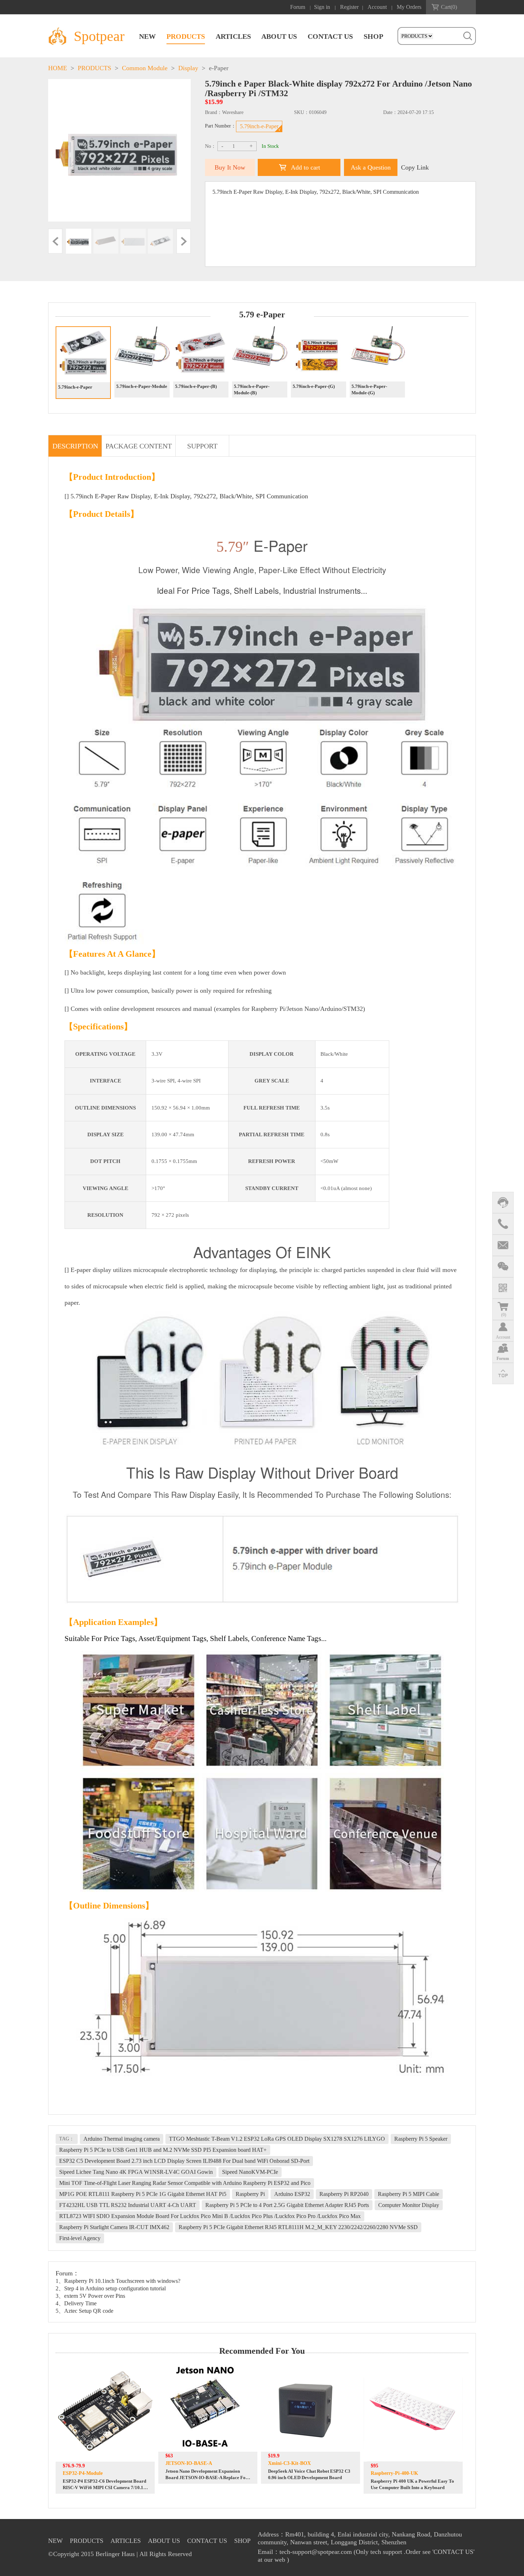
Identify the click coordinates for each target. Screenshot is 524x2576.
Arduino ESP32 (292, 2194)
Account (377, 7)
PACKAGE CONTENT (139, 446)
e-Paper (219, 68)
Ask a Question (371, 167)
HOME (58, 68)
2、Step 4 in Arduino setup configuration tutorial (111, 2288)
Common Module (145, 68)
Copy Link (415, 167)
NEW (147, 36)
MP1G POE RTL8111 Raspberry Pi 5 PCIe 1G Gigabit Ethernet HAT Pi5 (143, 2194)
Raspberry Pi (250, 2194)
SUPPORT (202, 446)
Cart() (449, 7)
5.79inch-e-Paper (259, 126)
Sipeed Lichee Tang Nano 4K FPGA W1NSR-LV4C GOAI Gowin (136, 2172)
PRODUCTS (186, 36)
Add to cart (305, 167)
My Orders (409, 7)
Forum (298, 7)
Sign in (322, 7)
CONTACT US (330, 36)
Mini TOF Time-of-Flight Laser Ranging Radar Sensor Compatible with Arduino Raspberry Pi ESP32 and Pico (185, 2183)
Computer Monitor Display (409, 2205)
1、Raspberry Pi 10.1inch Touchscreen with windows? (118, 2281)
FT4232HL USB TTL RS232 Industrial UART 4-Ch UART (128, 2205)
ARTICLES (233, 36)
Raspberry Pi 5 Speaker (421, 2139)
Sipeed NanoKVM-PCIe (250, 2172)
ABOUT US (279, 36)
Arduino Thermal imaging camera (122, 2139)
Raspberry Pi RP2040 (344, 2194)
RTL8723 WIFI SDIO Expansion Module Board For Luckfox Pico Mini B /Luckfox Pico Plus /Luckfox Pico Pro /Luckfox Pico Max (210, 2216)
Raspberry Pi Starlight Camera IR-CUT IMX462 (114, 2227)
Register (349, 7)
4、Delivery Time (76, 2303)
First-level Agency (80, 2238)
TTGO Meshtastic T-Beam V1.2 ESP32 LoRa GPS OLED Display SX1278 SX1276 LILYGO (277, 2139)
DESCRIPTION (75, 446)
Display (188, 68)
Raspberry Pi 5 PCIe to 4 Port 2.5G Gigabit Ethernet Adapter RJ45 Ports (287, 2205)
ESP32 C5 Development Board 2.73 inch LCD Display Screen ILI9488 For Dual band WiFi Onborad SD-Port (184, 2161)
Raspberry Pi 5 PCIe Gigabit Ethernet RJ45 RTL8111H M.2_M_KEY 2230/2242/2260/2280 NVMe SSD (298, 2227)
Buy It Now (230, 167)
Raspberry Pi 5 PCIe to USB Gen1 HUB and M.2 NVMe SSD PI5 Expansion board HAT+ (163, 2150)
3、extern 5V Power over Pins (90, 2296)
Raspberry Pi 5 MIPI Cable (409, 2194)
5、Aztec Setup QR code (84, 2311)
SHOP (373, 36)
